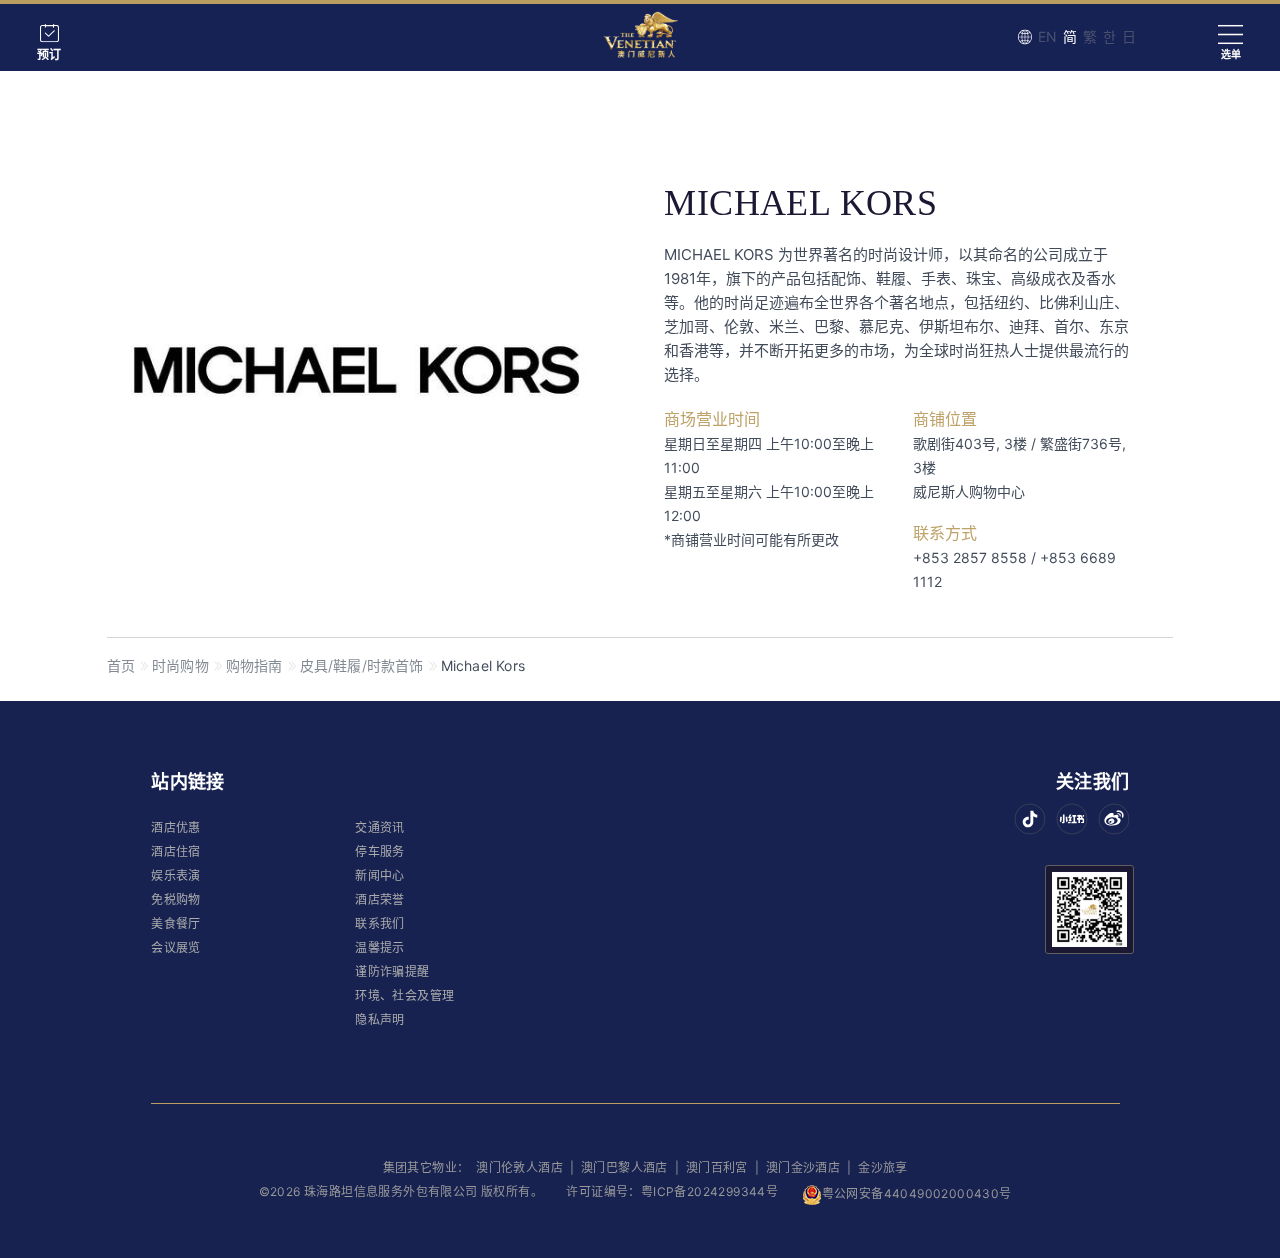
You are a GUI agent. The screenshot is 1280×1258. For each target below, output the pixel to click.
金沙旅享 (883, 1167)
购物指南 (254, 665)
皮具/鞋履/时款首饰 (362, 665)
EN (1047, 36)
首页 (121, 665)
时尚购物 (180, 665)
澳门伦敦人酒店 (521, 1167)
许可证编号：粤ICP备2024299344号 (672, 1191)
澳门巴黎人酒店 (626, 1167)
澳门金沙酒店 (803, 1167)
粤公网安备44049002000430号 (917, 1193)
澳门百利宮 (717, 1167)
